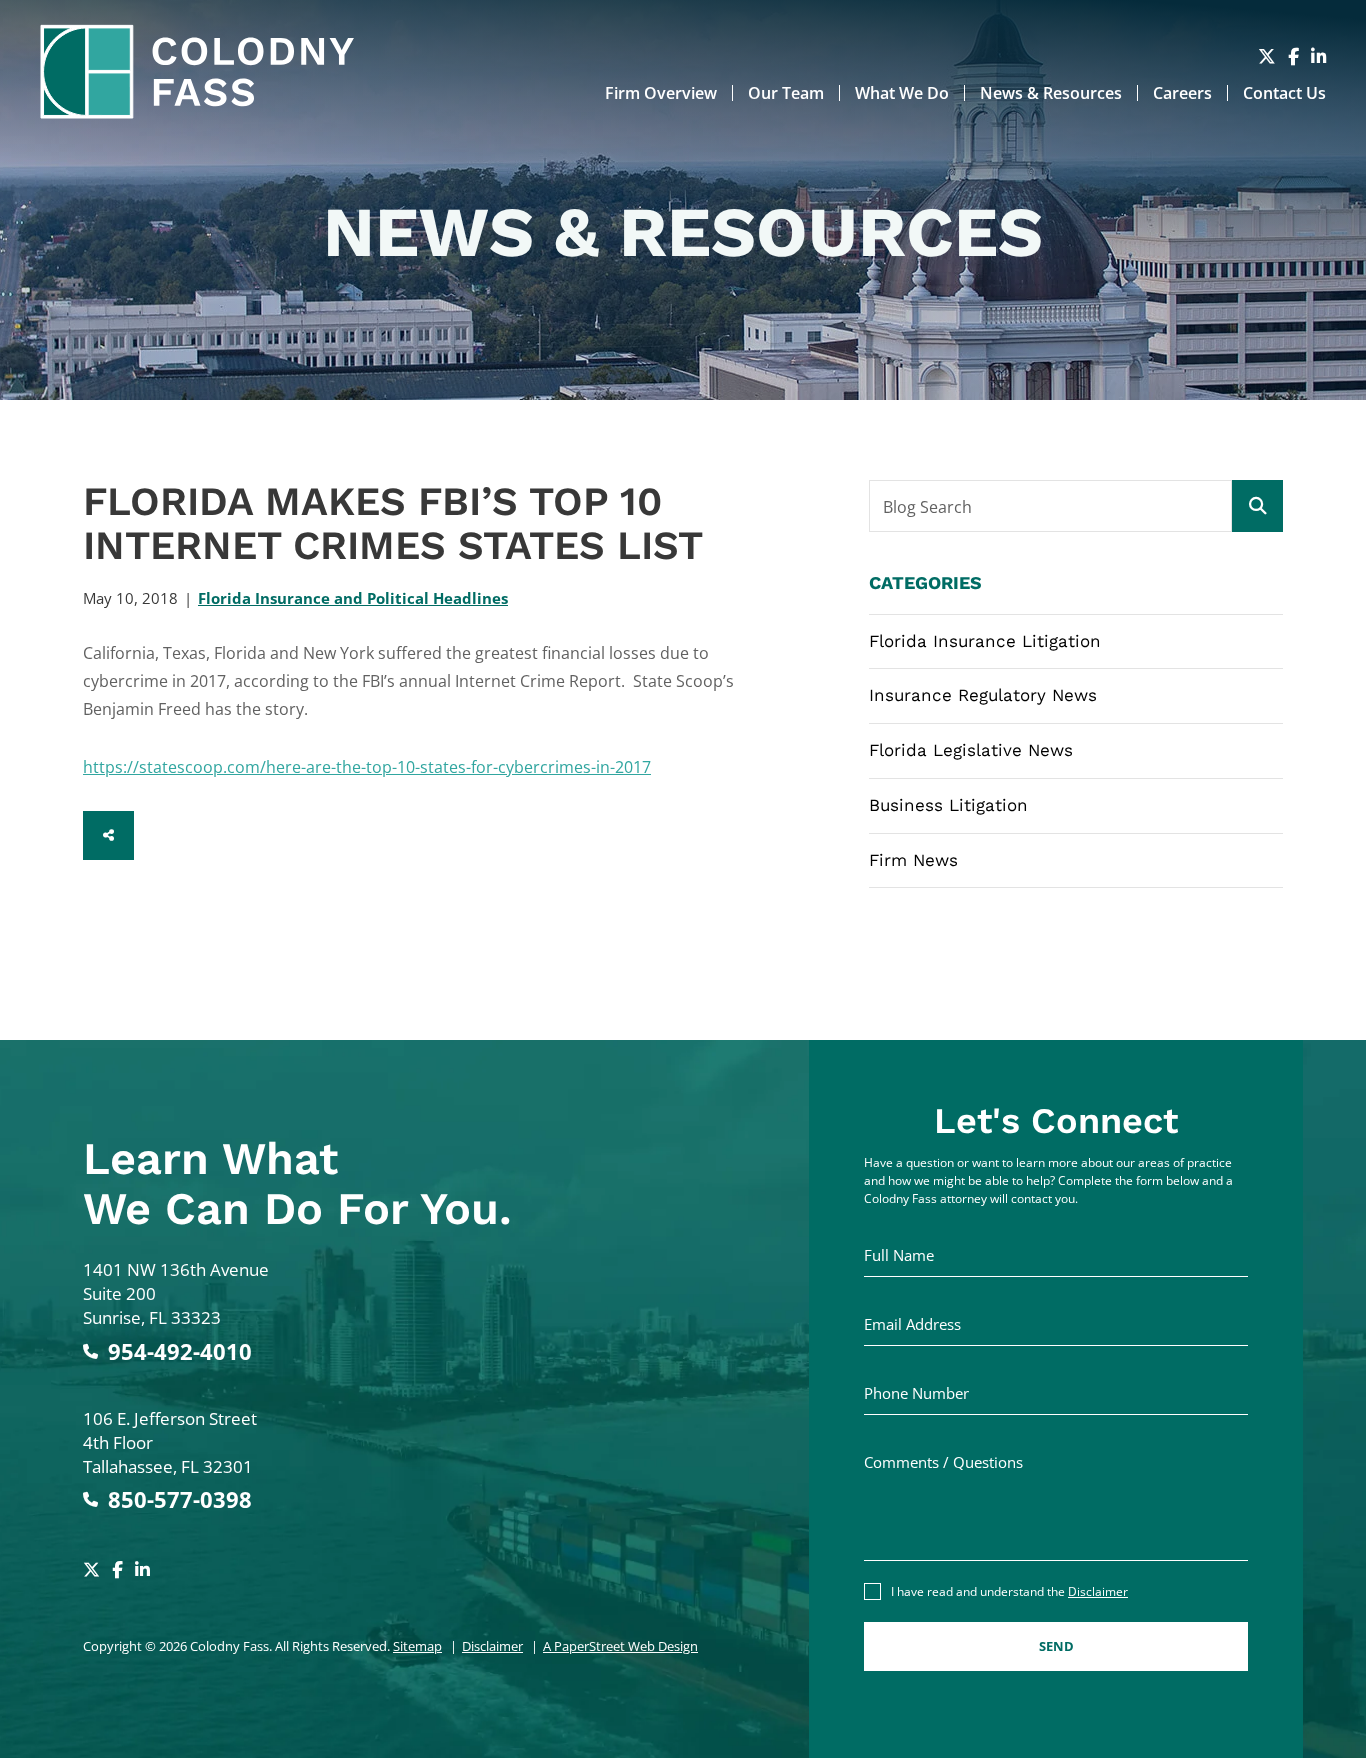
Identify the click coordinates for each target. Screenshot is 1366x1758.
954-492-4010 (180, 1351)
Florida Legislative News (971, 750)
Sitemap (417, 1646)
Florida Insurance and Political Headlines (353, 598)
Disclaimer (492, 1646)
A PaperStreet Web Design (620, 1646)
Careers (1182, 93)
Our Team (786, 93)
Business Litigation (948, 805)
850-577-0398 (180, 1499)
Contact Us (1284, 93)
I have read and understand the (1009, 1591)
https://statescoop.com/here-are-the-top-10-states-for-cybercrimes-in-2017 (367, 767)
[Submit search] (1257, 506)
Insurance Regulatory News (983, 695)
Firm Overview (661, 93)
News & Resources (1051, 93)
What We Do (902, 93)
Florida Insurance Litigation (985, 641)
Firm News (913, 860)
